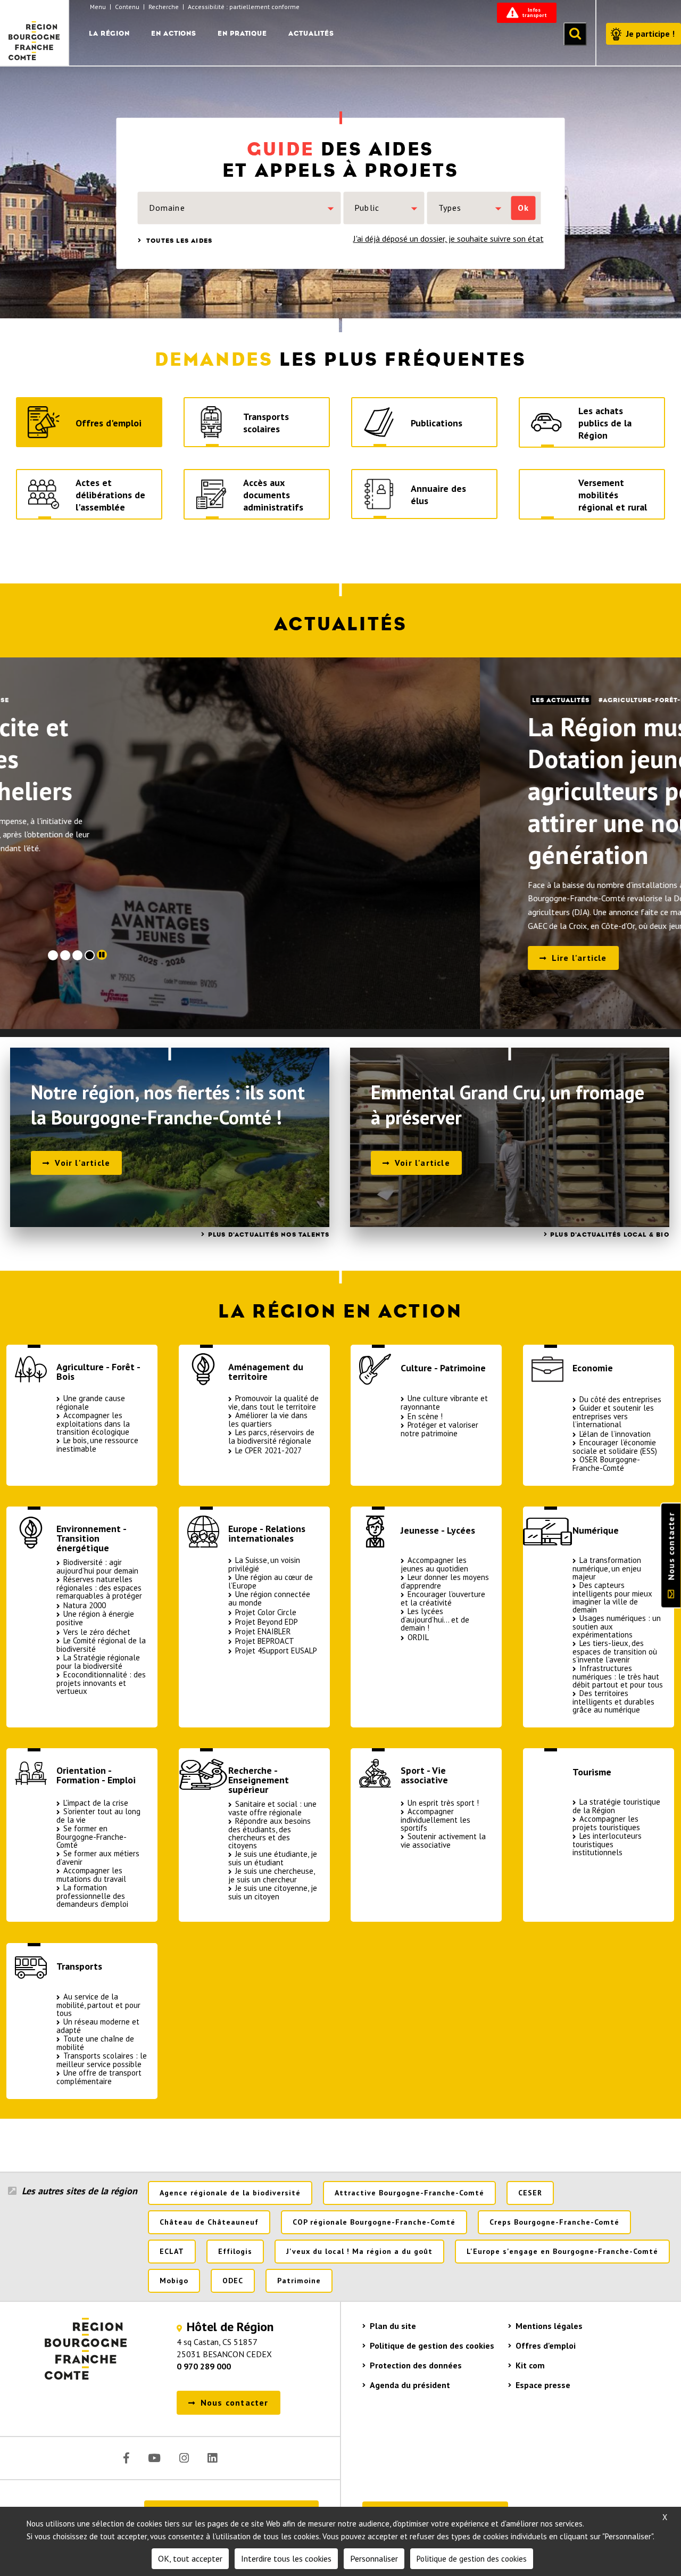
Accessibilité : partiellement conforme (244, 7)
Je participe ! (650, 34)
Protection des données (416, 2365)
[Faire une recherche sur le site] (575, 34)
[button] (239, 208)
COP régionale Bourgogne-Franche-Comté (374, 2222)
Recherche (164, 7)
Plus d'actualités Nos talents (269, 1234)
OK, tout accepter (190, 2558)
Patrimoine (299, 2281)
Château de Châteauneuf (209, 2222)
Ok (523, 208)
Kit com (530, 2365)
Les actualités (81, 700)
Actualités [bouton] (311, 33)
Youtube (154, 2458)
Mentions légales (549, 2326)
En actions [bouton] (174, 33)
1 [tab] (53, 955)
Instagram (184, 2458)
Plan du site (393, 2326)
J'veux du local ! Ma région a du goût (359, 2251)
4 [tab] (90, 955)
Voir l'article (82, 1163)
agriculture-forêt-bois (170, 700)
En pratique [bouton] (242, 33)
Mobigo (174, 2281)
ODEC (233, 2281)
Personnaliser (374, 2558)
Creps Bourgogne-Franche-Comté (554, 2222)
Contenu (127, 7)
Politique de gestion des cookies (432, 2345)
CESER (530, 2193)
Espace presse (543, 2385)
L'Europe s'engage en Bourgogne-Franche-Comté (562, 2251)
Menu (98, 7)
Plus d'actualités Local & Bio (610, 1234)
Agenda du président (410, 2385)
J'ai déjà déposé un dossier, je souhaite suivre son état (449, 238)
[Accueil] (35, 32)
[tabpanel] (340, 843)
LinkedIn (212, 2458)
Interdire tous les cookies (286, 2558)
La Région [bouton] (109, 33)
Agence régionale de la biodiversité (230, 2193)
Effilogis (235, 2251)
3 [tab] (77, 955)
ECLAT (172, 2251)
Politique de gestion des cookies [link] (472, 2559)
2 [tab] (65, 955)
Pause (102, 955)
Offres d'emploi (546, 2345)
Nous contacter (671, 1546)
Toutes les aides (178, 241)
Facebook (126, 2458)
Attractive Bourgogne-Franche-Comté (409, 2193)
